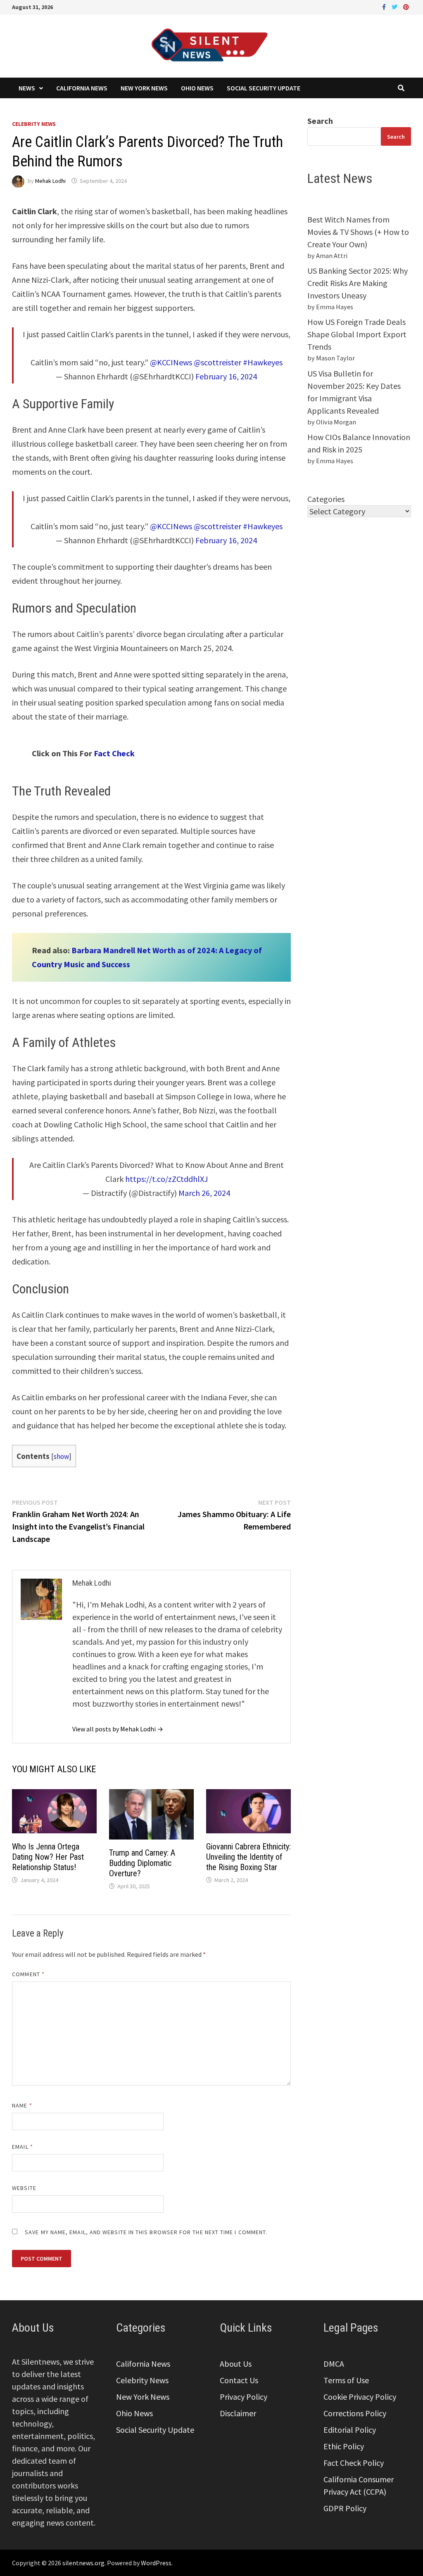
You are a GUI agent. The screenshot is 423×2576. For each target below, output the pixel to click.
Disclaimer (238, 2413)
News (27, 88)
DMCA (334, 2364)
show (61, 1456)
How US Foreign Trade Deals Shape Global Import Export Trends (357, 334)
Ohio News (197, 88)
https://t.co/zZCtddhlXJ (166, 1179)
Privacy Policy (244, 2397)
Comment (28, 1974)
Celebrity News (34, 124)
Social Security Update (264, 88)
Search (320, 121)
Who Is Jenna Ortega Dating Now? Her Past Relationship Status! (48, 1857)
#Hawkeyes (263, 362)
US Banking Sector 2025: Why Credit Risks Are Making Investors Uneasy (358, 283)
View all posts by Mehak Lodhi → (118, 1729)
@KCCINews (171, 362)
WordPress (156, 2563)
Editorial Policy (350, 2430)
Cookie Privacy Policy (360, 2397)
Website (24, 2188)
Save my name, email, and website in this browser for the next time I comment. (146, 2232)
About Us (236, 2364)
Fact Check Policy (354, 2463)
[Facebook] (385, 6)
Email (23, 2147)
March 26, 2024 (204, 1193)
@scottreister (217, 362)
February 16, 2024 (226, 376)
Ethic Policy (344, 2446)
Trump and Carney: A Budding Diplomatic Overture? (142, 1863)
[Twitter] (395, 6)
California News (82, 88)
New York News (144, 88)
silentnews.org (83, 2563)
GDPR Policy (345, 2508)
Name (22, 2105)
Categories (326, 499)
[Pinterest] (406, 6)
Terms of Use (346, 2380)
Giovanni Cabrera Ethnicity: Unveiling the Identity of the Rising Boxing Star (248, 1857)
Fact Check (113, 753)
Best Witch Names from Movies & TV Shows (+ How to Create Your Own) (358, 232)
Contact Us (239, 2380)
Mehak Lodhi (50, 181)
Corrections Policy (355, 2413)
